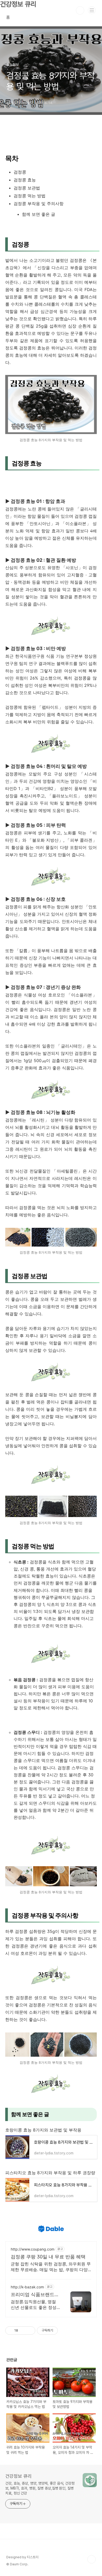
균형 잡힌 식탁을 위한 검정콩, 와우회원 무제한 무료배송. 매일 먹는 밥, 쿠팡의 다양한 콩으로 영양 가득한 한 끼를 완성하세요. (51, 2267)
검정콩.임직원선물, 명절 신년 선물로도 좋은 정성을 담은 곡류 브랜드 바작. (35, 2305)
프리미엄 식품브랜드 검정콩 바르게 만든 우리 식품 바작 (34, 2295)
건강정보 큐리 (18, 2476)
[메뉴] (92, 10)
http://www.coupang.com (33, 2249)
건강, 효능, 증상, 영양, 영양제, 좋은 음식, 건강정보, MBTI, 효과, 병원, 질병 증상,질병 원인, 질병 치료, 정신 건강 (40, 2488)
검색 (80, 10)
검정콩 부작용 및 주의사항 (39, 204)
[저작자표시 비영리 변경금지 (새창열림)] (65, 2331)
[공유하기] (23, 2331)
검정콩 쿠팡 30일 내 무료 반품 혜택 (48, 2257)
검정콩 (20, 172)
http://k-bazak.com (27, 2287)
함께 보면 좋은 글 (39, 214)
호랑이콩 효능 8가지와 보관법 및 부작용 (43, 2130)
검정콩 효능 (25, 180)
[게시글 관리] (29, 2331)
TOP (92, 2559)
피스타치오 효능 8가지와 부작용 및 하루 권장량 (50, 2173)
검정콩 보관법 (27, 188)
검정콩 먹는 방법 (30, 196)
